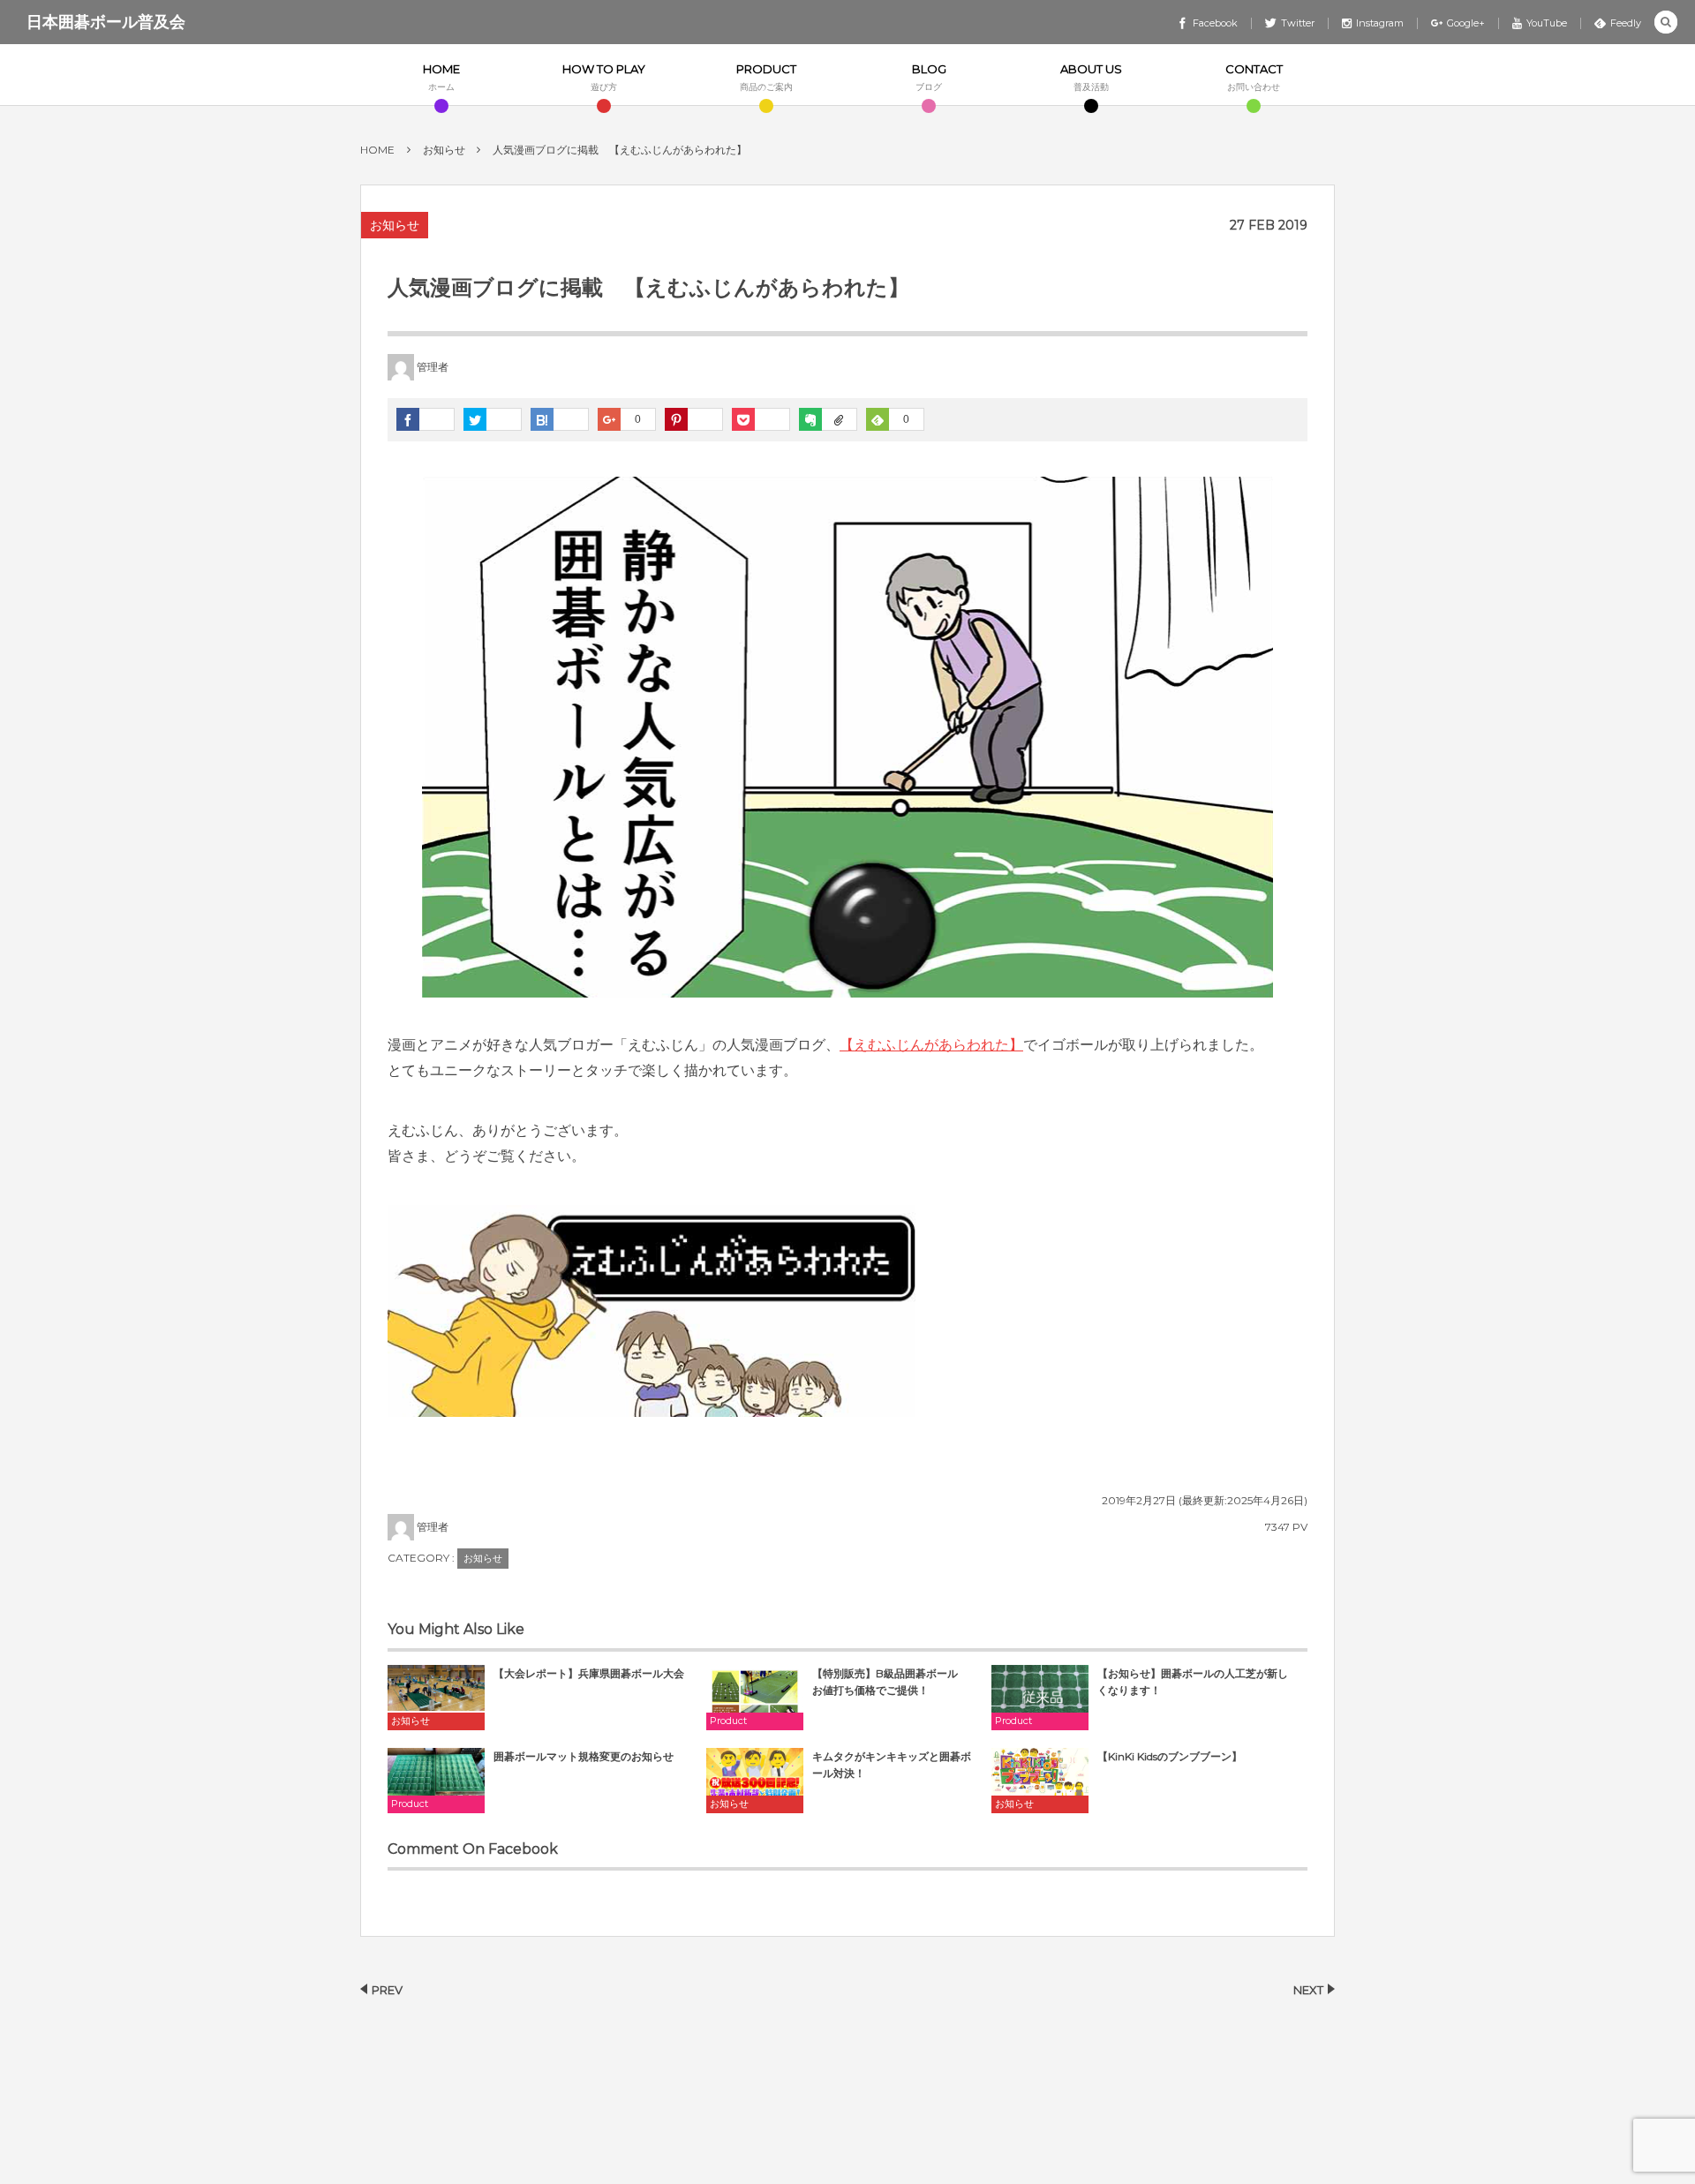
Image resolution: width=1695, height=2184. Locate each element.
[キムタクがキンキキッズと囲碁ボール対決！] (755, 1780)
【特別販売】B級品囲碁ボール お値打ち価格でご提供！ (890, 1682)
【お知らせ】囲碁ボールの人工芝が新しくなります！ (1193, 1682)
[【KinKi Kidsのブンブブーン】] (1040, 1780)
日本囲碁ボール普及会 (106, 22)
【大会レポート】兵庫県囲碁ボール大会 (589, 1673)
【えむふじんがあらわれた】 (931, 1045)
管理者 (433, 367)
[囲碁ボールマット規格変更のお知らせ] (436, 1780)
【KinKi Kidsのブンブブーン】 (1170, 1756)
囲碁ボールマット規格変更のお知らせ (584, 1756)
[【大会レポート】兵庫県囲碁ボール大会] (436, 1697)
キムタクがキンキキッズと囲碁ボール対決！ (892, 1765)
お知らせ (395, 225)
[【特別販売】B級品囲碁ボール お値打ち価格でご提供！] (755, 1697)
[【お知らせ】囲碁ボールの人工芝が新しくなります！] (1040, 1697)
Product (728, 1721)
